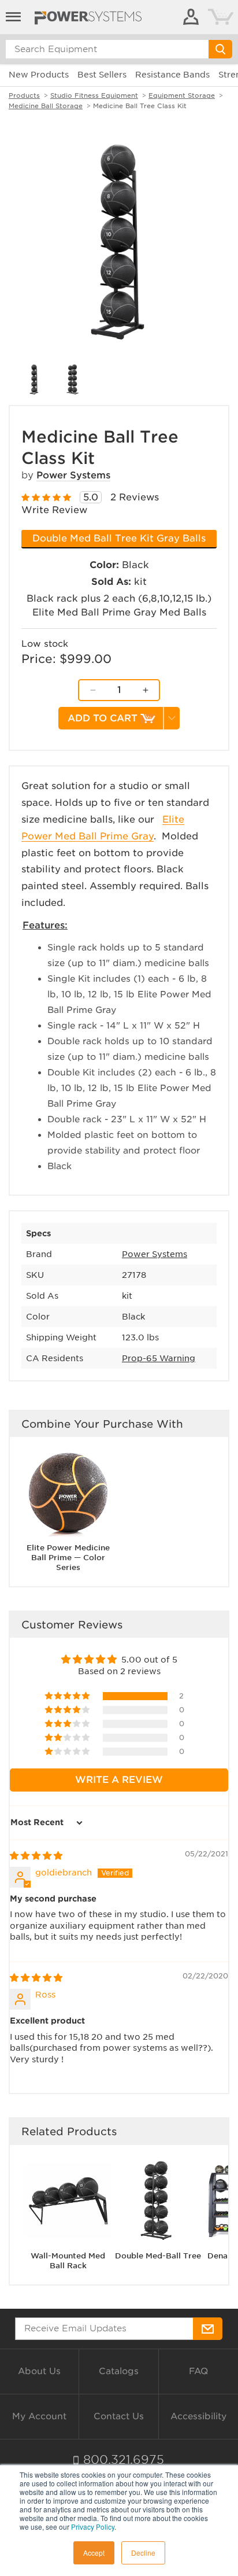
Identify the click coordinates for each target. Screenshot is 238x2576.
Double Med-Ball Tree (158, 2256)
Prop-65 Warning (159, 1358)
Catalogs (119, 2371)
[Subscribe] (208, 2329)
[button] (68, 1696)
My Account (39, 2416)
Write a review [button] (119, 1780)
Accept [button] (94, 2553)
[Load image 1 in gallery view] (34, 379)
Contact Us (119, 2416)
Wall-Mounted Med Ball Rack (68, 2261)
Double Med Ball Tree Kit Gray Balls (119, 538)
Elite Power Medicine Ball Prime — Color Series (68, 1558)
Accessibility (198, 2416)
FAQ (198, 2371)
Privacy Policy (93, 2527)
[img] (36, 1856)
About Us (39, 2371)
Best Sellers (102, 75)
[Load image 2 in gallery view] (73, 379)
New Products (39, 75)
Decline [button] (143, 2553)
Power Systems (73, 475)
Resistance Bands (172, 75)
